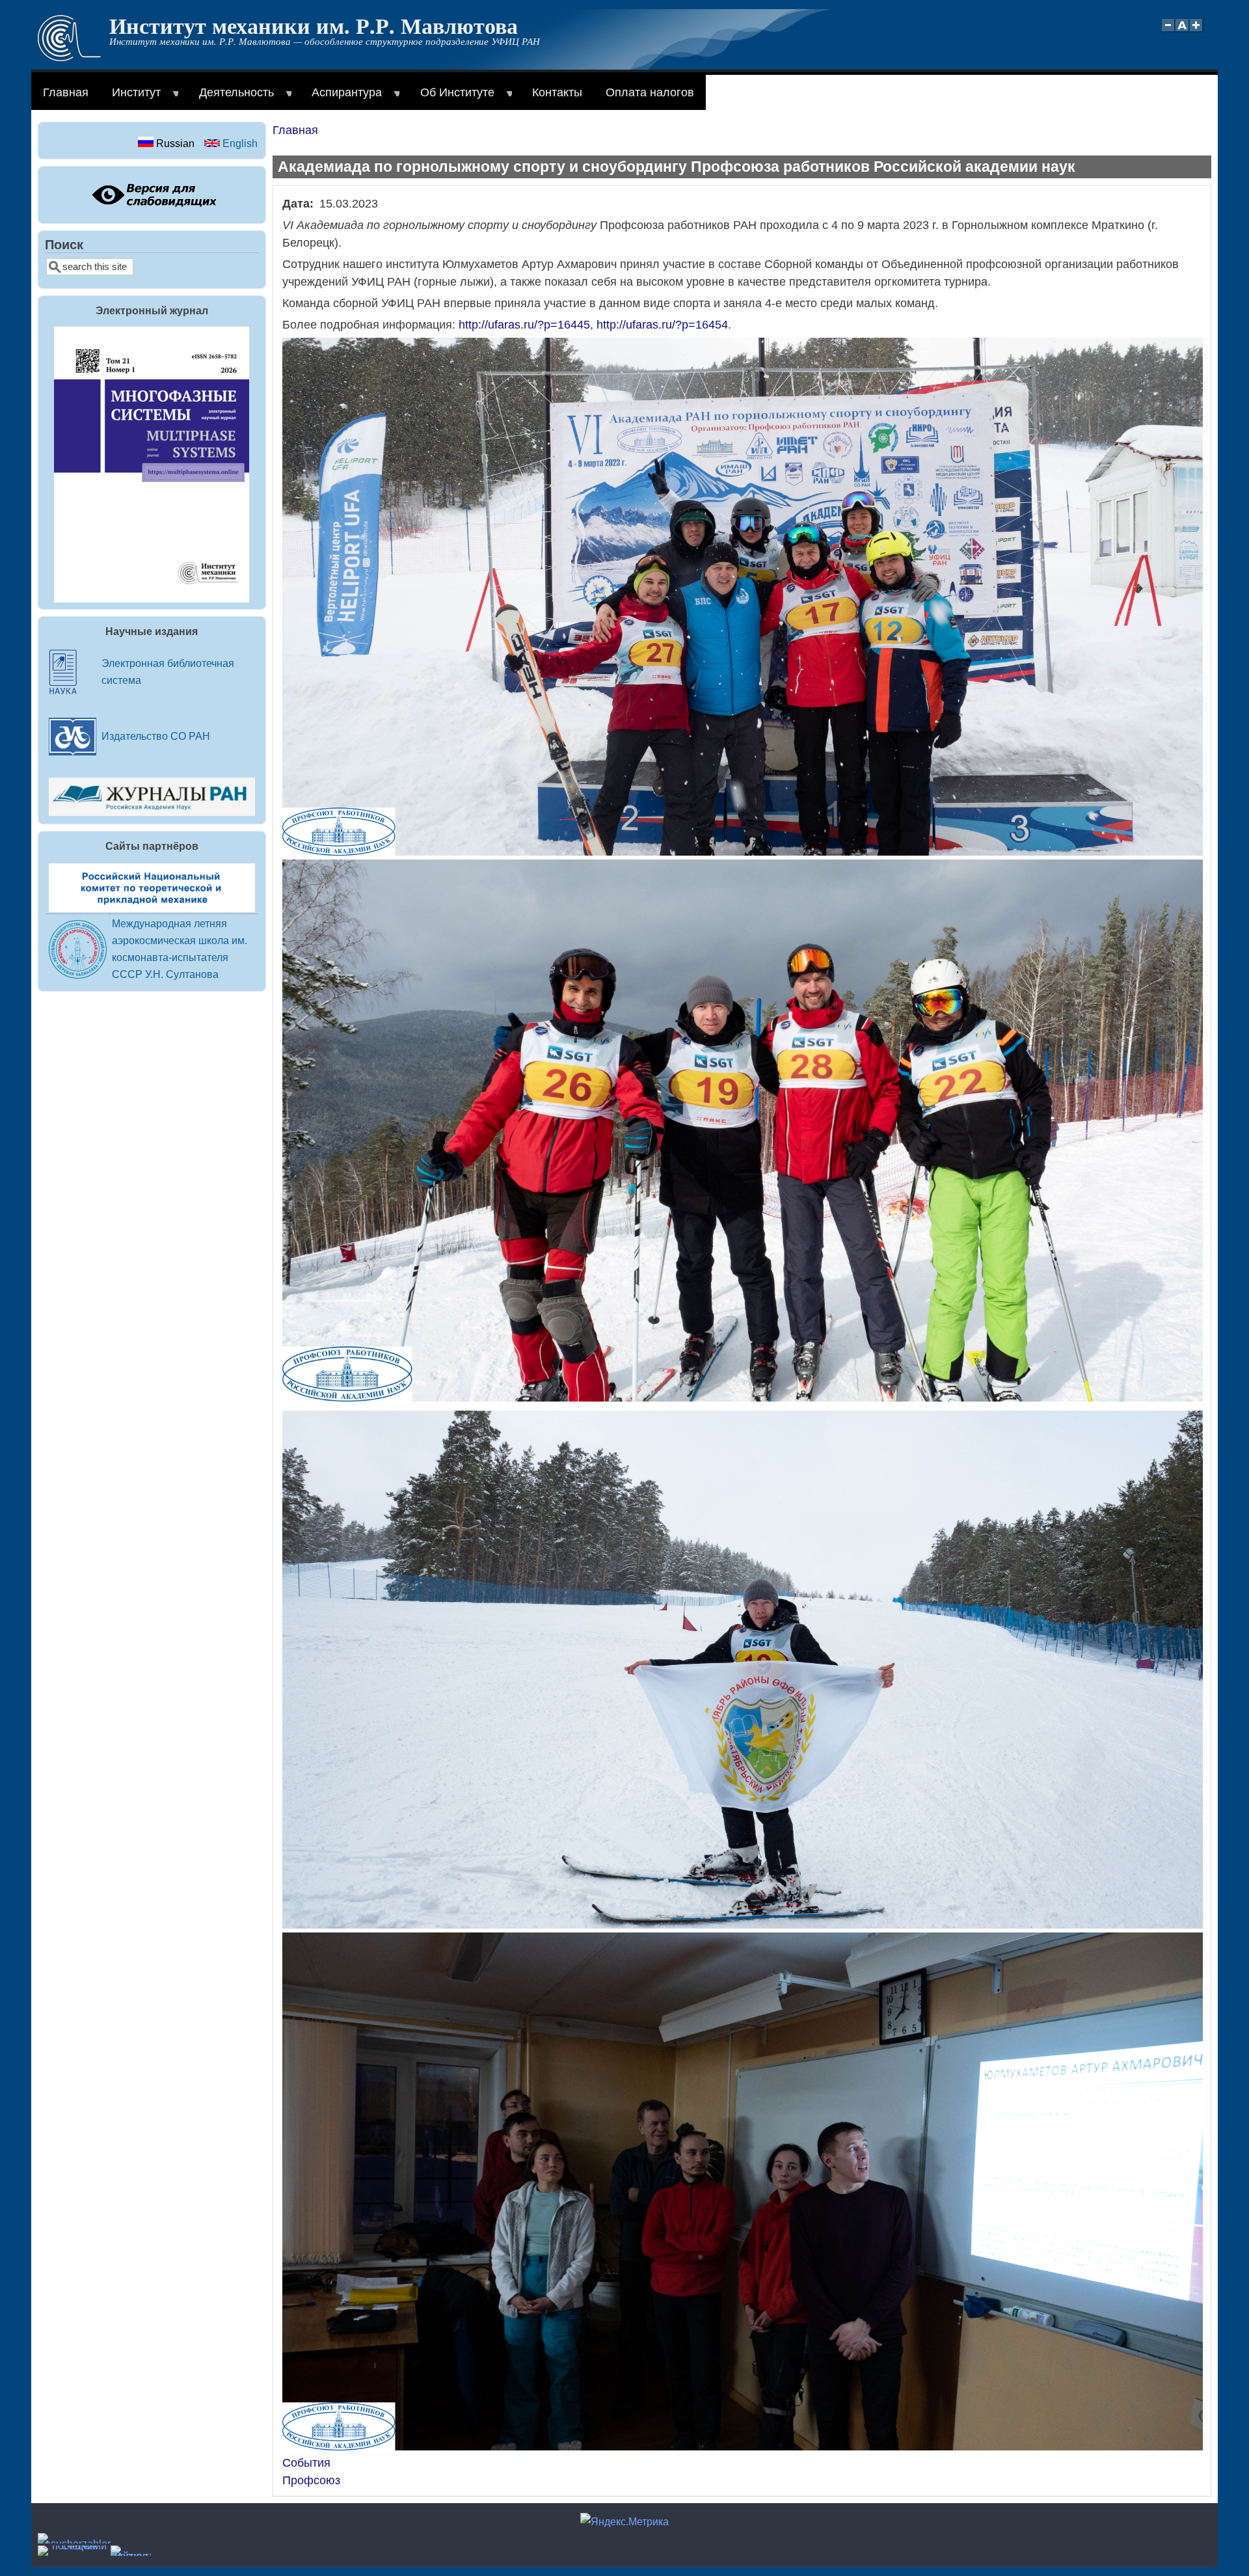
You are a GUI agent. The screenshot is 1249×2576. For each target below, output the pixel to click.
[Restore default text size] (1182, 32)
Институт (130, 98)
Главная (66, 92)
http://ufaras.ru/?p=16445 (524, 325)
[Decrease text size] (1168, 32)
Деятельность (231, 98)
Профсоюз (311, 2480)
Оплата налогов (650, 92)
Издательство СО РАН (156, 736)
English (239, 143)
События (306, 2463)
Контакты (557, 92)
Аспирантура (341, 98)
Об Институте (451, 98)
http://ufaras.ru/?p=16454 (662, 325)
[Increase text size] (1197, 32)
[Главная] (69, 58)
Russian (174, 143)
